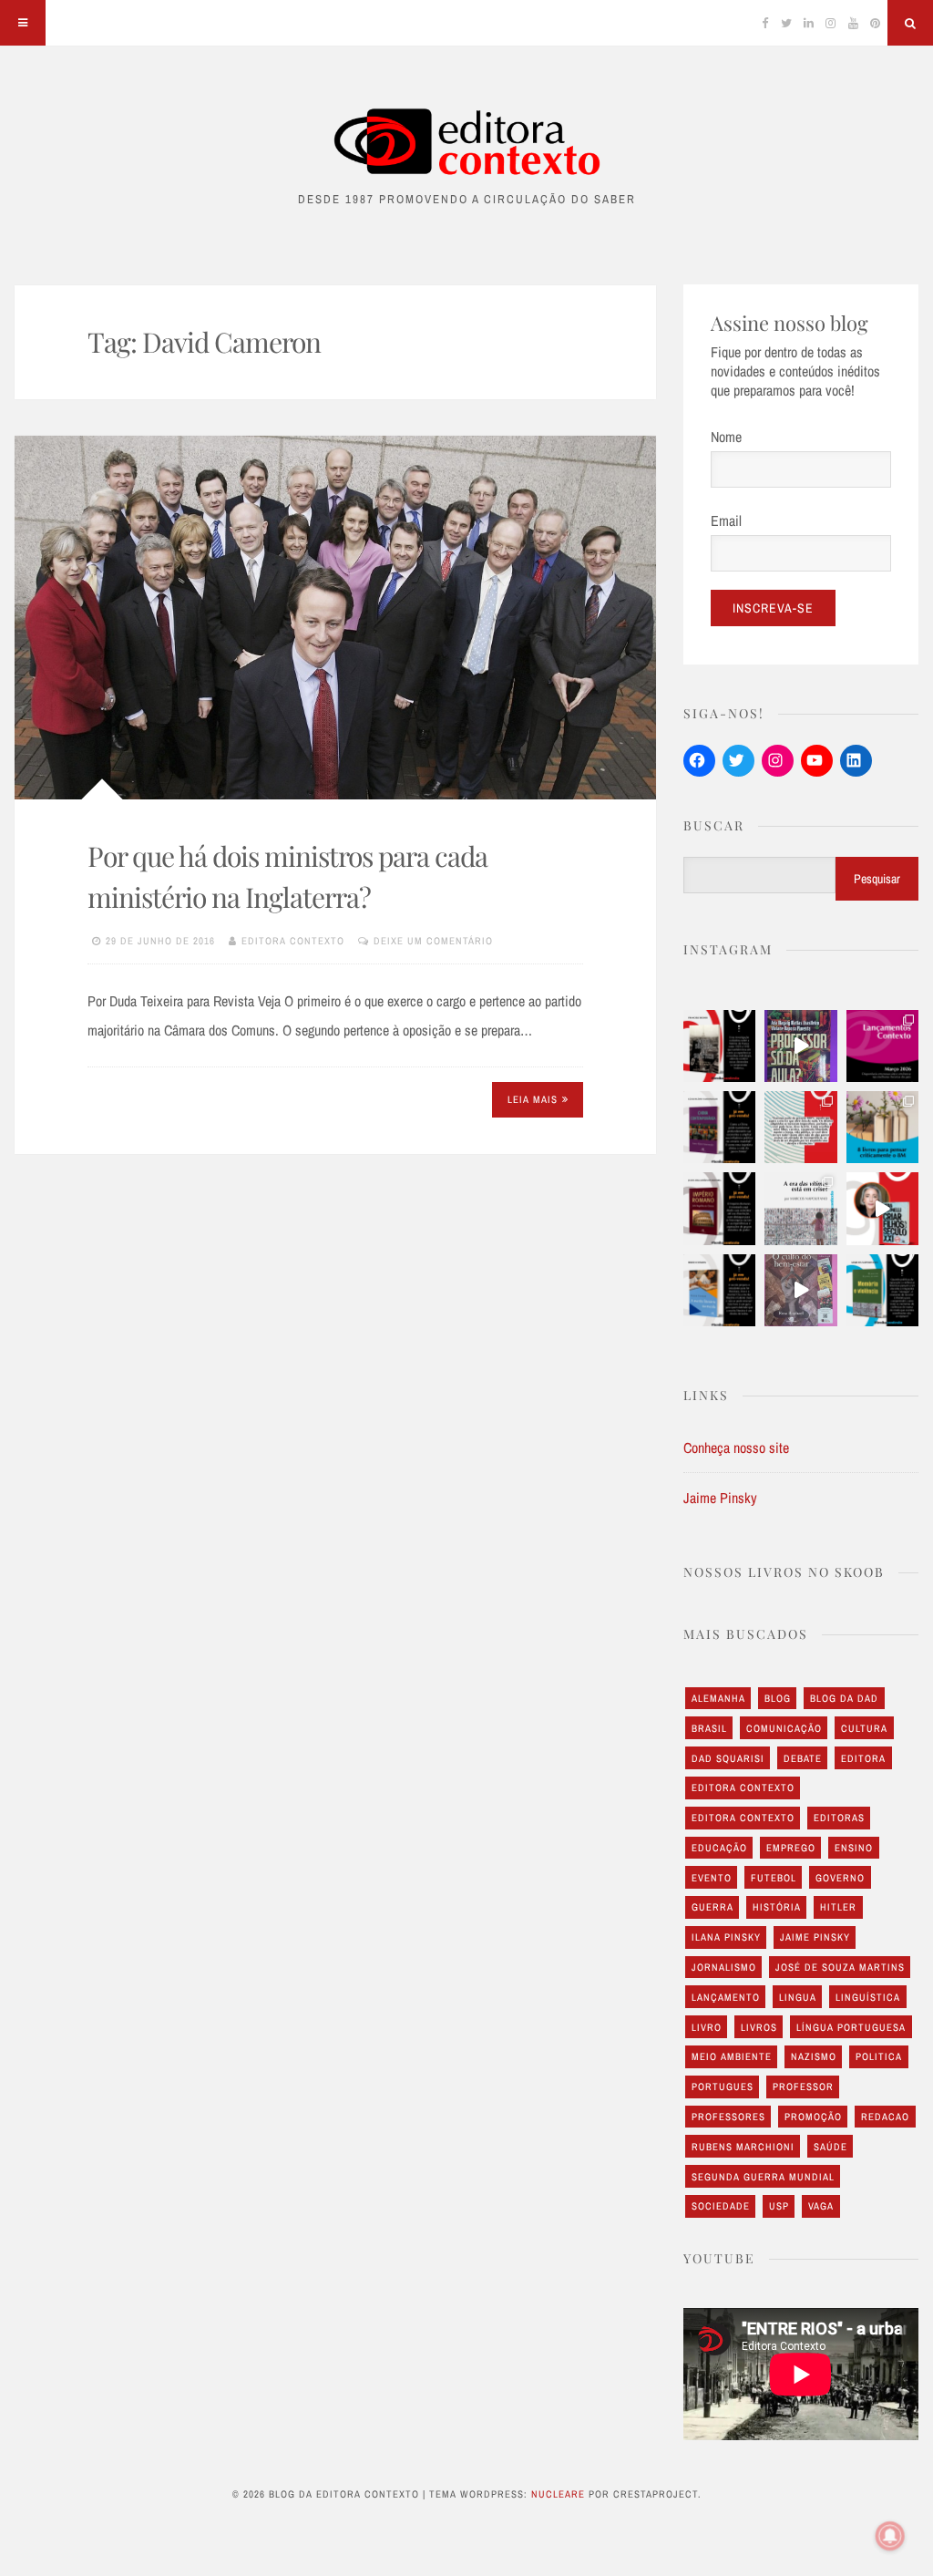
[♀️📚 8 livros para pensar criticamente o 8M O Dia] (882, 1127)
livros (759, 2027)
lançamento (726, 1997)
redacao (885, 2117)
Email (726, 520)
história (777, 1907)
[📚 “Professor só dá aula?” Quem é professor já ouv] (800, 1046)
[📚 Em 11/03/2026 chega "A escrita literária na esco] (719, 1290)
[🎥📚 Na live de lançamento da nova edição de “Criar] (882, 1208)
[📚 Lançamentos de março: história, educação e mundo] (882, 1046)
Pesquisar (877, 879)
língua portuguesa (851, 2027)
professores (728, 2117)
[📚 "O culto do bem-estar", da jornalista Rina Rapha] (800, 1290)
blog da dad (844, 1698)
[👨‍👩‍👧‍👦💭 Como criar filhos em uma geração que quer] (800, 1127)
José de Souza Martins (840, 1967)
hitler (838, 1907)
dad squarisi (728, 1758)
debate (803, 1758)
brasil (709, 1728)
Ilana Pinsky (726, 1937)
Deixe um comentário (433, 941)
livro (707, 2027)
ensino (854, 1848)
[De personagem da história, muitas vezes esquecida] (800, 1208)
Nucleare (558, 2494)
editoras (839, 1818)
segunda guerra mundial (763, 2177)
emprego (791, 1848)
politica (879, 2056)
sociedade (721, 2206)
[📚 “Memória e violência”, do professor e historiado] (882, 1290)
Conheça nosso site (736, 1448)
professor (803, 2087)
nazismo (814, 2056)
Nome (726, 437)
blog (778, 1698)
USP (779, 2206)
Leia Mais (533, 1099)
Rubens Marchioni (743, 2147)
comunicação (784, 1728)
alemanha (718, 1698)
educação (719, 1848)
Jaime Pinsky (720, 1498)
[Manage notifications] (890, 2536)
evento (712, 1878)
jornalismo (724, 1967)
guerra (713, 1907)
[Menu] (23, 23)
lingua (798, 1997)
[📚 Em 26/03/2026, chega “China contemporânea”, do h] (719, 1127)
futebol (774, 1878)
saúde (830, 2147)
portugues (723, 2087)
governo (840, 1878)
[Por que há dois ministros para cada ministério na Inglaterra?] (335, 618)
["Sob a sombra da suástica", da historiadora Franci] (719, 1046)
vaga (821, 2206)
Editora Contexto (293, 941)
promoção (813, 2117)
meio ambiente (732, 2056)
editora (863, 1758)
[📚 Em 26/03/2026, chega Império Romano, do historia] (719, 1208)
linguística (868, 1997)
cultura (864, 1728)
